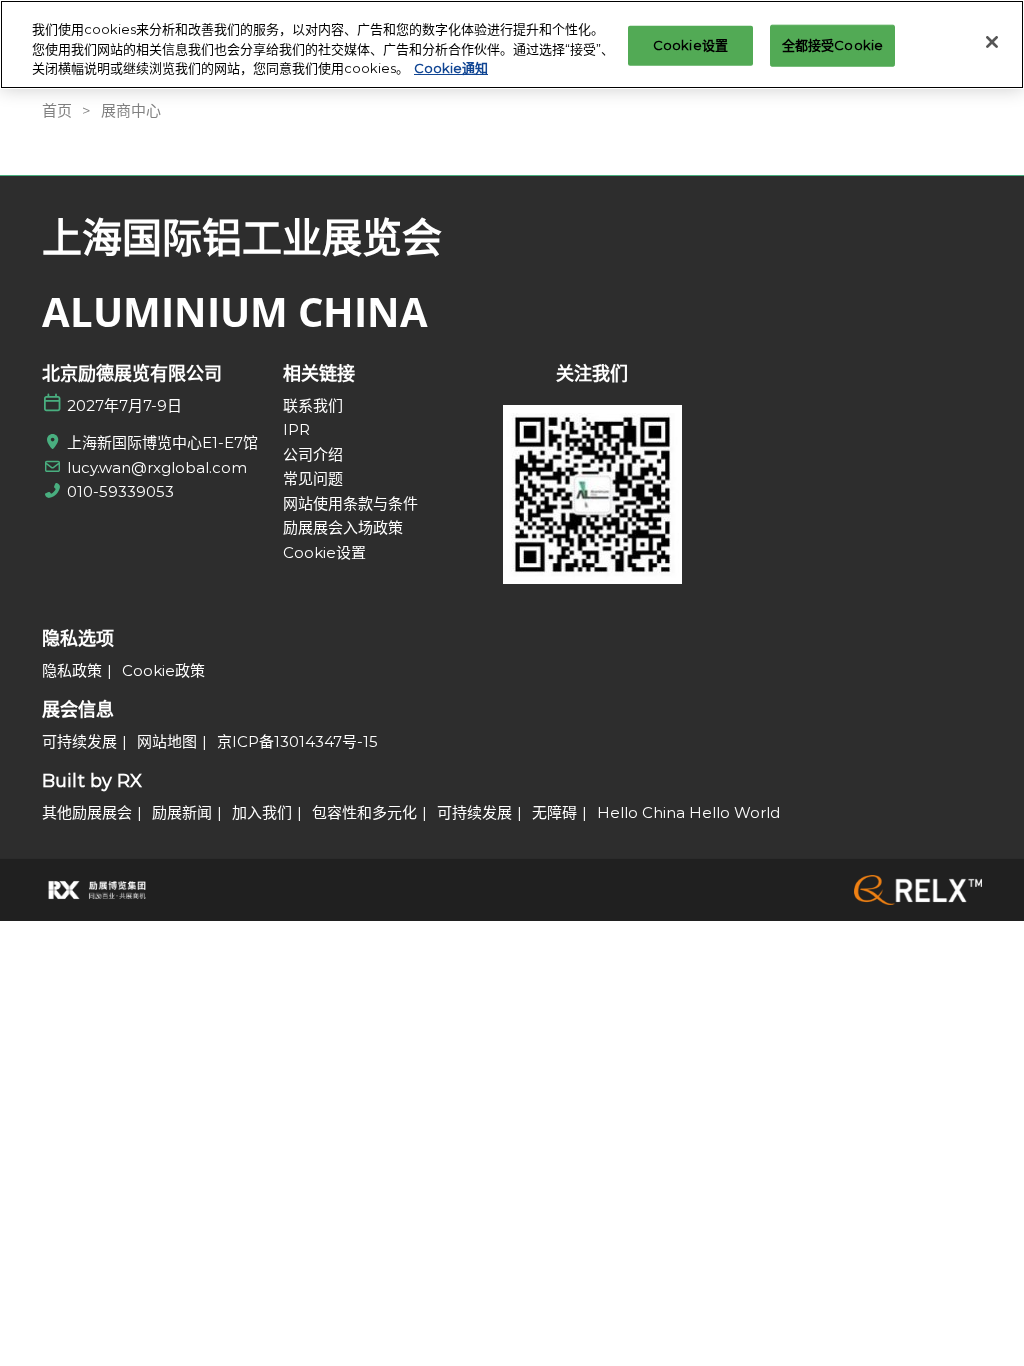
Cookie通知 (451, 68)
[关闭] (992, 42)
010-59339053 (120, 491)
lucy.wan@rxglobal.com (157, 467)
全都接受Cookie (832, 45)
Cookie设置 (690, 45)
